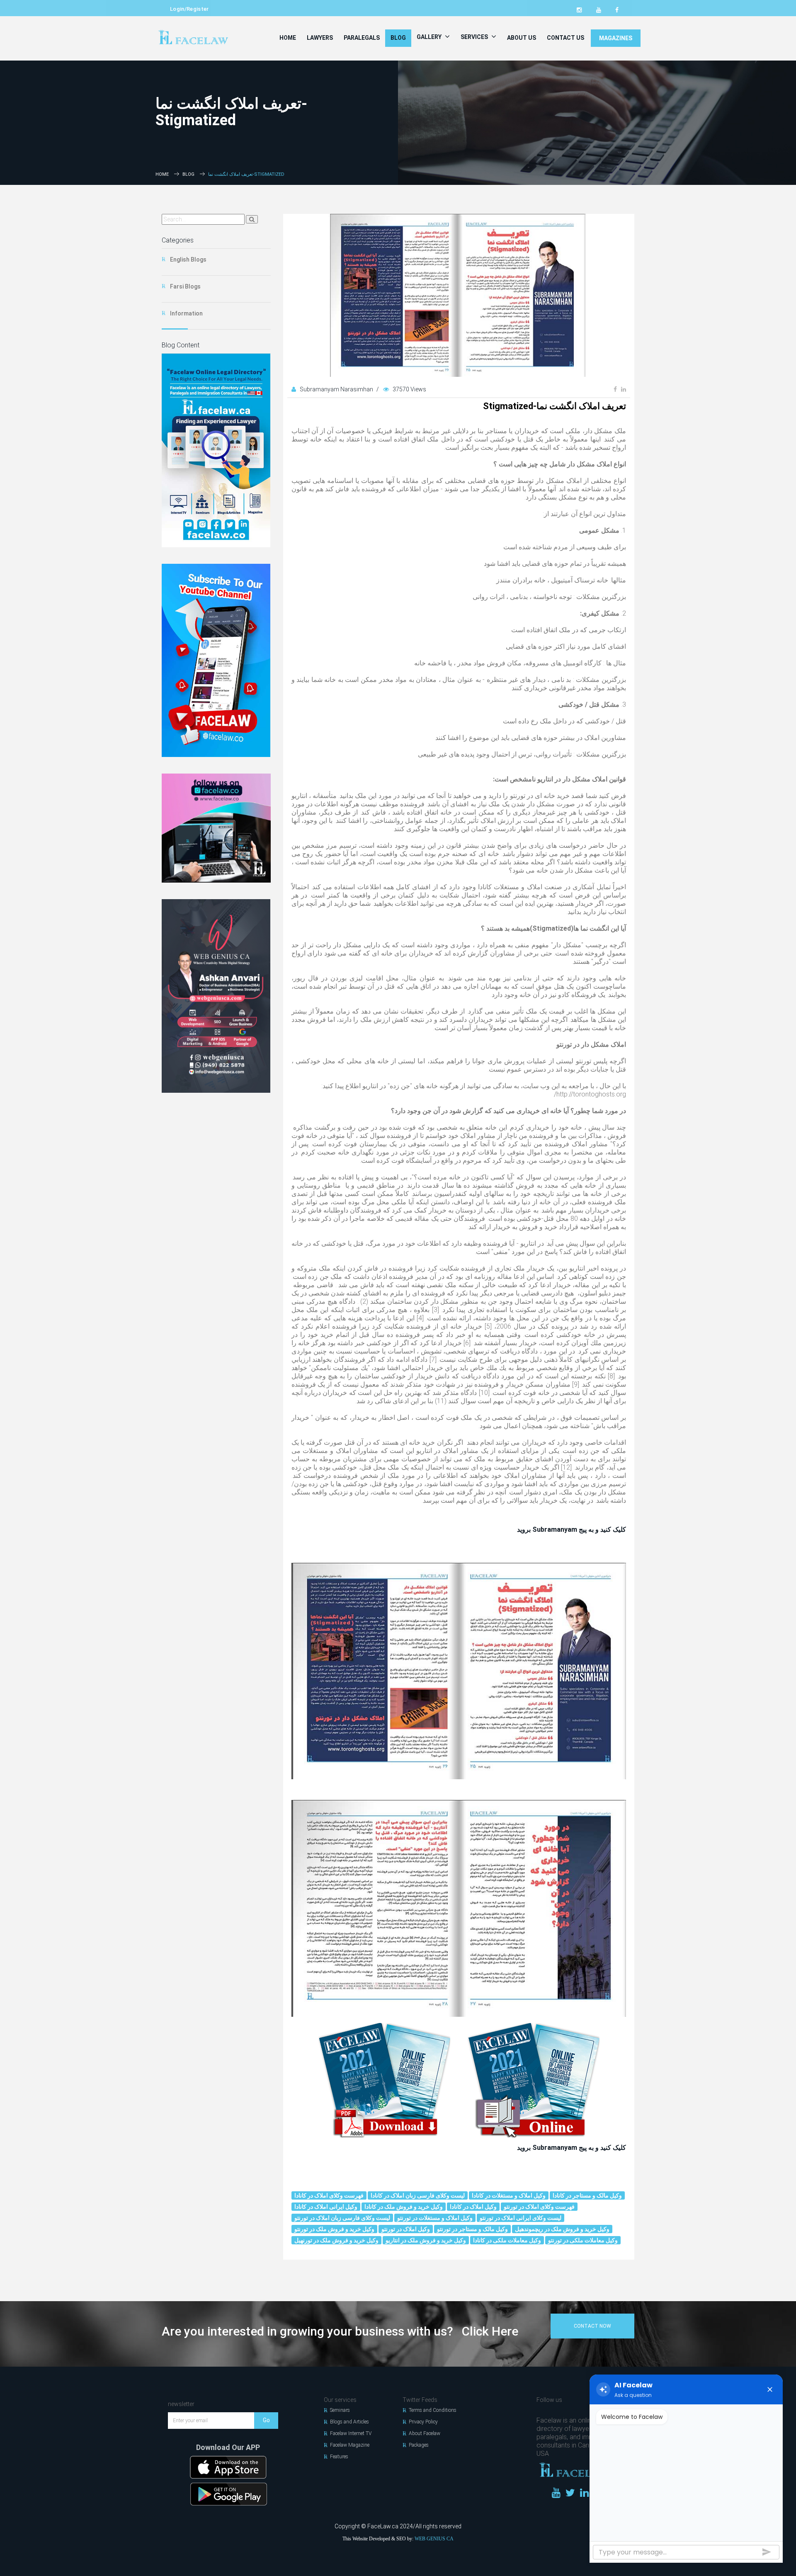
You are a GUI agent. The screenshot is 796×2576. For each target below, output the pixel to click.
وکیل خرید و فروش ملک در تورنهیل (336, 2240)
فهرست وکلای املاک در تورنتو (539, 2207)
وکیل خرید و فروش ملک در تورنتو (334, 2229)
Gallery (430, 37)
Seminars (340, 2410)
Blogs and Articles (349, 2422)
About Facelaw (425, 2433)
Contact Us (565, 38)
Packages (419, 2445)
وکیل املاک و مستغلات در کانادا (509, 2195)
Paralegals (362, 38)
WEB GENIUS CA (434, 2539)
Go (266, 2420)
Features (339, 2457)
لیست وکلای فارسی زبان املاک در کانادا (418, 2195)
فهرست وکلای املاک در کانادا (329, 2195)
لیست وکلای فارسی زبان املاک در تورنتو (342, 2218)
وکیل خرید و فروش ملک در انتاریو (426, 2240)
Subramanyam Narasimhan (337, 389)
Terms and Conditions (433, 2410)
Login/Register (189, 9)
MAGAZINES (616, 38)
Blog (398, 38)
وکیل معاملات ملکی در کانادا (507, 2240)
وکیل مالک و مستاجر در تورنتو (472, 2229)
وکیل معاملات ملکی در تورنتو (583, 2240)
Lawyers (320, 38)
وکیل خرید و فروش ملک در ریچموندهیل (562, 2229)
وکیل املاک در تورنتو (406, 2229)
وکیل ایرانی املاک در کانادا (326, 2207)
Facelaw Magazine (350, 2445)
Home (288, 38)
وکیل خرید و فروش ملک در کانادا (404, 2207)
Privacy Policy (423, 2422)
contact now (592, 2326)
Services (475, 37)
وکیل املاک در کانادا (473, 2207)
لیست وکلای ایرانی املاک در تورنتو (521, 2218)
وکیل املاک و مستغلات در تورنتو (435, 2218)
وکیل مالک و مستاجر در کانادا (587, 2195)
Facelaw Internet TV (351, 2433)
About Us (522, 38)
